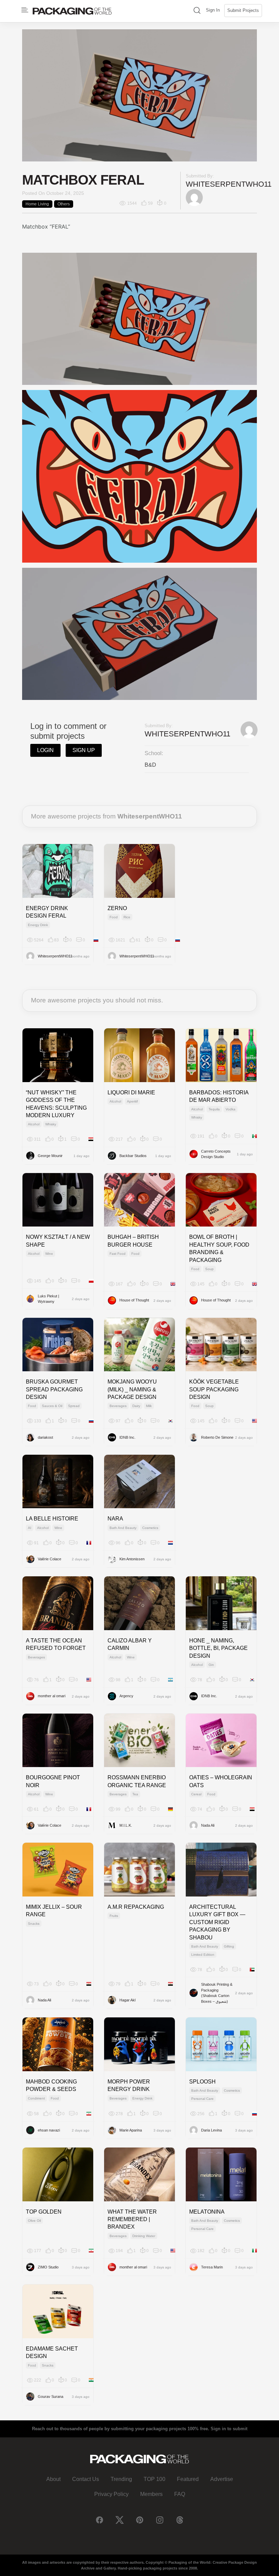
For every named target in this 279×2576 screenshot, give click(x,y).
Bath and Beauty (123, 1528)
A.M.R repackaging (136, 1907)
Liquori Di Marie (131, 1092)
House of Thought (134, 1300)
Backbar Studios (133, 1156)
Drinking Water (144, 2236)
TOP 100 (154, 2479)
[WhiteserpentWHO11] (194, 197)
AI (30, 1528)
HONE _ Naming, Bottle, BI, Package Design (218, 1648)
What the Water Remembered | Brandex (132, 2219)
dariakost (45, 1437)
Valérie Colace (50, 1559)
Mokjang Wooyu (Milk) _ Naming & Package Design (132, 1389)
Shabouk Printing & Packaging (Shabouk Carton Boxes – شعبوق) (217, 1993)
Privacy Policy (111, 2494)
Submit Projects (243, 10)
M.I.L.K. (126, 1825)
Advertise (222, 2479)
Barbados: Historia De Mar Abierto (219, 1096)
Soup (209, 1269)
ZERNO (117, 908)
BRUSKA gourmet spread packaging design (54, 1389)
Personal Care (202, 2099)
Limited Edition (203, 1955)
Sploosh (202, 2082)
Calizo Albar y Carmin (130, 1644)
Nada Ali (208, 1825)
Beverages (118, 1406)
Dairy (136, 1406)
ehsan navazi (49, 2130)
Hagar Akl (127, 2000)
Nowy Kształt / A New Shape (58, 1241)
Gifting (229, 1946)
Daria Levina (211, 2130)
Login (45, 750)
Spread (74, 1406)
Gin (211, 1665)
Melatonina (207, 2212)
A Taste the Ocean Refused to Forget (56, 1644)
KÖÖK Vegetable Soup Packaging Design (214, 1389)
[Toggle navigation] (25, 10)
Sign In (213, 10)
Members (151, 2494)
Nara (115, 1519)
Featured (188, 2479)
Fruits (114, 1916)
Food (114, 917)
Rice (127, 917)
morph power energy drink (129, 2085)
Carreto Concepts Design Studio (216, 1154)
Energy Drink (38, 925)
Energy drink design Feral (47, 912)
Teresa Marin (212, 2267)
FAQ (180, 2494)
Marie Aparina (131, 2130)
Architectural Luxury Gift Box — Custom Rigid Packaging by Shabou (217, 1922)
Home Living (37, 204)
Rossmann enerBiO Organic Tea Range (137, 1781)
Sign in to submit (229, 2429)
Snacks (34, 1924)
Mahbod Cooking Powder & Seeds (51, 2085)
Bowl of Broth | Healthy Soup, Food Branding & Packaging (219, 1248)
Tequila (214, 1109)
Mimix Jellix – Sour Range (54, 1911)
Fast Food (118, 1254)
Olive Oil (34, 2221)
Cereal (196, 1794)
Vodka (231, 1109)
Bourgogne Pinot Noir (53, 1781)
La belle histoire (52, 1519)
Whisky (51, 1124)
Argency (126, 1696)
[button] (197, 11)
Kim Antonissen (132, 1559)
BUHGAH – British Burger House (133, 1241)
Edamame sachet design (52, 2352)
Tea (135, 1794)
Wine (49, 1254)
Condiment (36, 2098)
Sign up (84, 750)
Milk (149, 1406)
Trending (121, 2479)
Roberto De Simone (217, 1437)
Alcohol (34, 1124)
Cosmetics (150, 1528)
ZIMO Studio (48, 2267)
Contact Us (86, 2479)
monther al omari (52, 1696)
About (53, 2479)
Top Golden (44, 2212)
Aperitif (132, 1101)
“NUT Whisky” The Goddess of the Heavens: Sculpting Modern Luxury (56, 1104)
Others (64, 204)
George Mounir (50, 1156)
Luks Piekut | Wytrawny (48, 1299)
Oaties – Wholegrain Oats (221, 1781)
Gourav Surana (51, 2397)
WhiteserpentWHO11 (229, 184)
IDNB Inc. (127, 1437)
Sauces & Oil (52, 1406)
